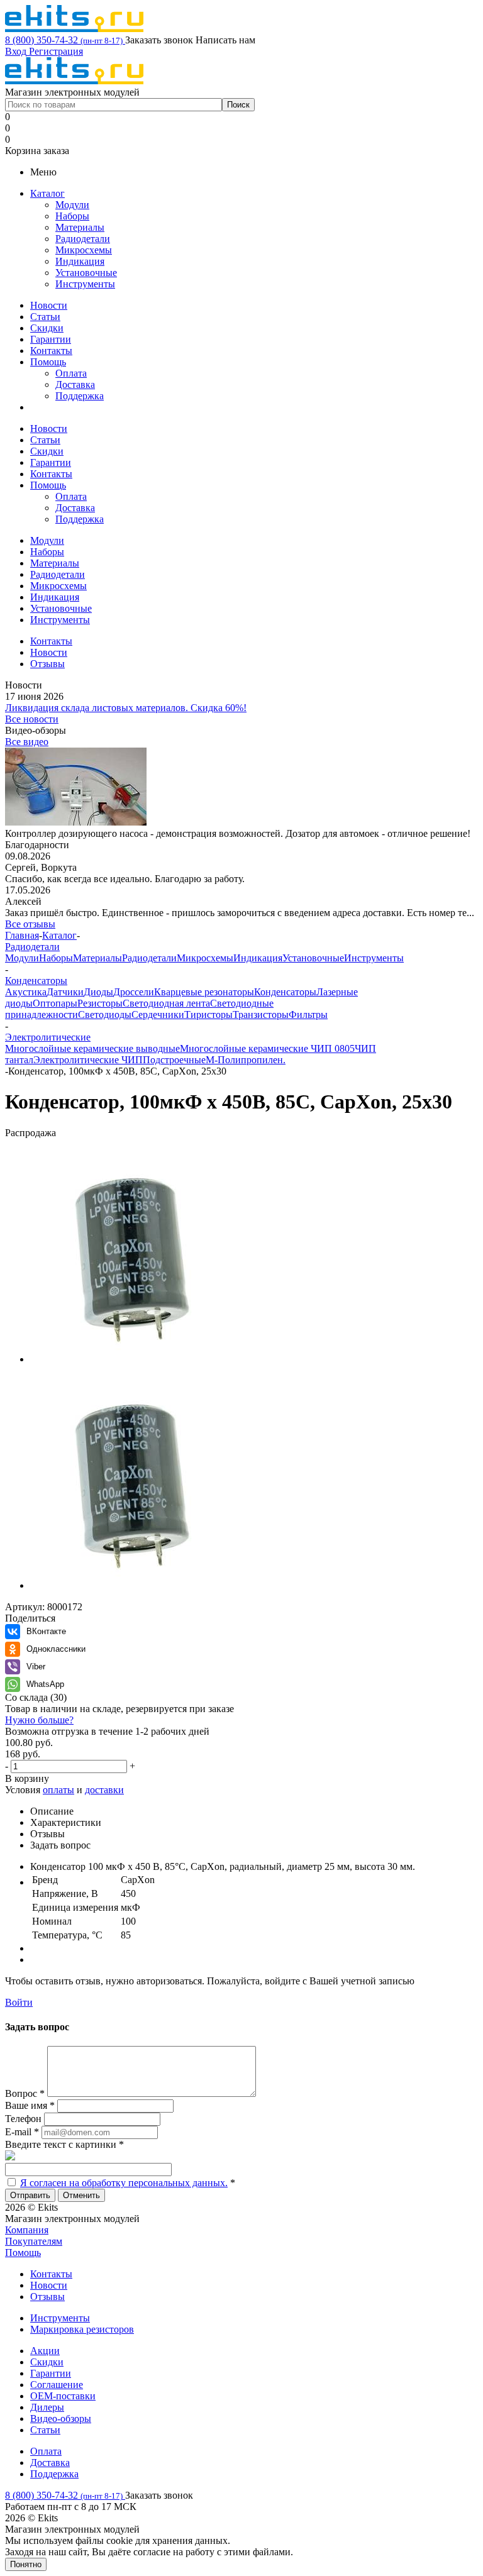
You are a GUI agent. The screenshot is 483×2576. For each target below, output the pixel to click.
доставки (104, 1790)
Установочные (86, 273)
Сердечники (158, 1014)
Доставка (75, 384)
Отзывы (47, 2297)
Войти (19, 2002)
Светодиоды (105, 1014)
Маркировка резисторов (82, 2329)
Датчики (65, 992)
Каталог (47, 193)
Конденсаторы (285, 992)
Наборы (72, 216)
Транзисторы (261, 1014)
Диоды (98, 992)
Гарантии (51, 339)
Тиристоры (208, 1014)
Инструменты (85, 284)
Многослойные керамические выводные (92, 1048)
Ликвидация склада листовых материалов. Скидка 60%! (126, 708)
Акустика (26, 992)
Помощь (48, 362)
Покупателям (34, 2241)
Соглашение (57, 2385)
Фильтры (308, 1014)
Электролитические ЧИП (88, 1060)
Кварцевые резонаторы (204, 992)
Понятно (26, 2564)
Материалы (80, 227)
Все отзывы (30, 924)
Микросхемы (84, 250)
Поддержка (80, 396)
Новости (49, 305)
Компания (27, 2230)
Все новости (32, 719)
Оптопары (55, 1003)
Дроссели (134, 992)
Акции (45, 2351)
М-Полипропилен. (246, 1060)
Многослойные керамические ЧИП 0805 (267, 1048)
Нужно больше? (39, 1720)
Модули (72, 205)
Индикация (80, 261)
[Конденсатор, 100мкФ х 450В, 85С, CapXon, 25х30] (137, 1359)
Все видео (27, 742)
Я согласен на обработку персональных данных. (124, 2183)
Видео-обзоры (61, 2418)
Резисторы (100, 1003)
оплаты (58, 1790)
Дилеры (47, 2407)
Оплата (71, 373)
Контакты (51, 351)
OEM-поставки (63, 2396)
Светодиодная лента (166, 1003)
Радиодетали (83, 239)
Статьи (45, 317)
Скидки (47, 328)
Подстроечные (174, 1060)
